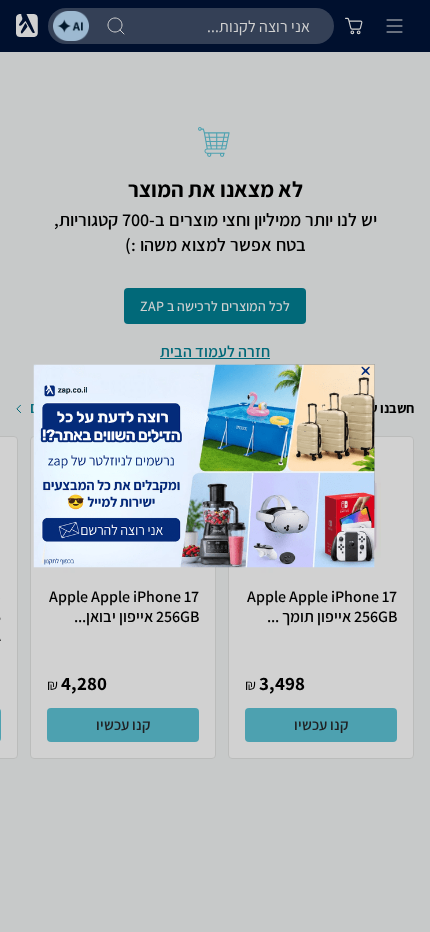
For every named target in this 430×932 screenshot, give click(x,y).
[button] (365, 371)
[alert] (215, 466)
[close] (365, 371)
